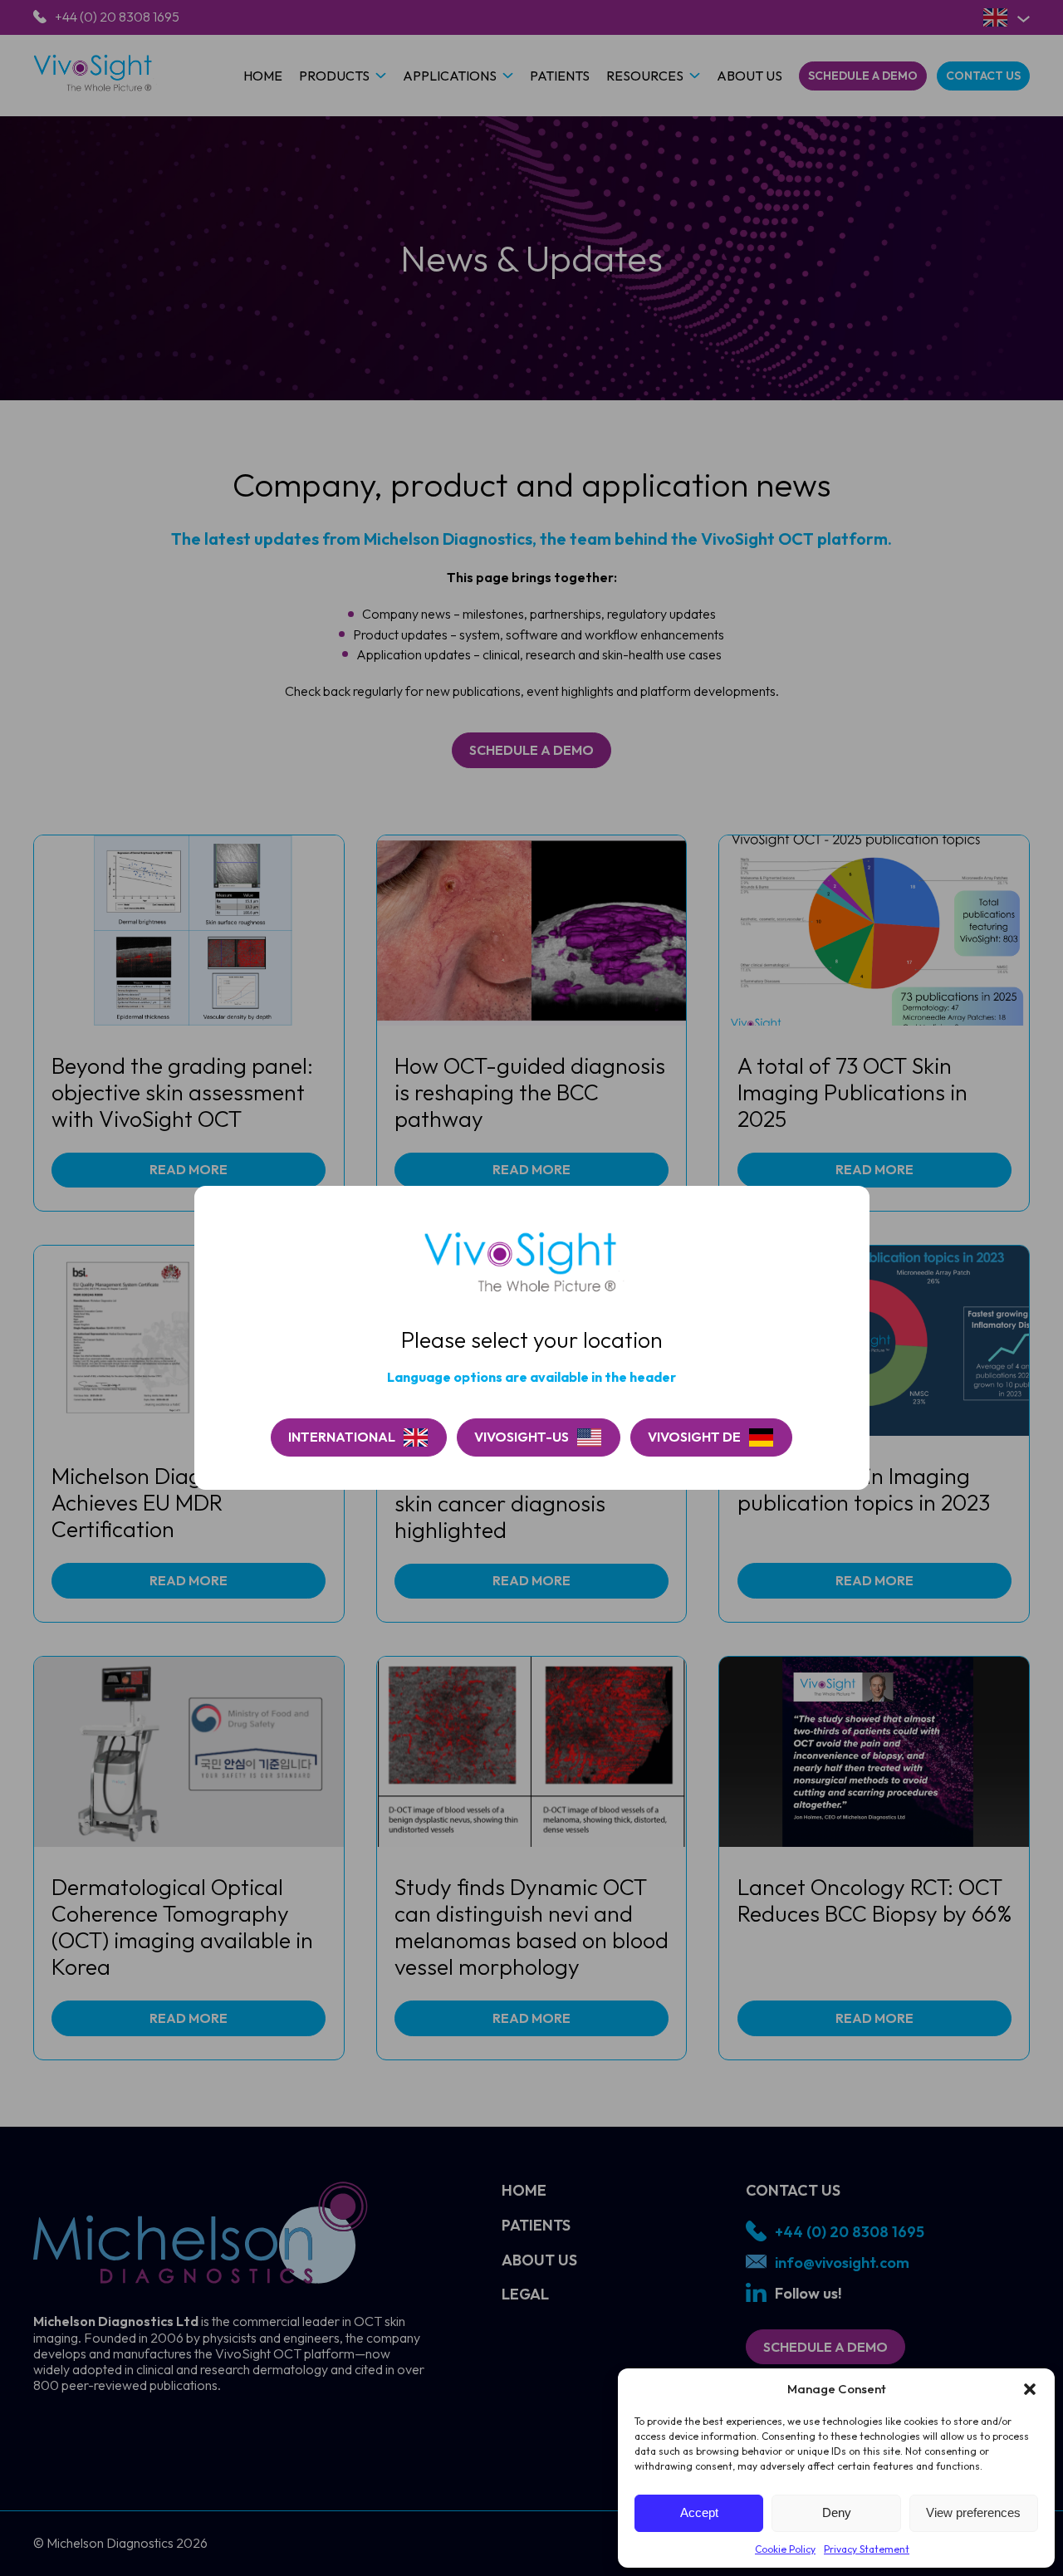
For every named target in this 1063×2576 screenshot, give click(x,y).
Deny (837, 2512)
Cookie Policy (785, 2549)
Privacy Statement (867, 2549)
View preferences (973, 2512)
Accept (699, 2512)
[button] (1030, 2389)
